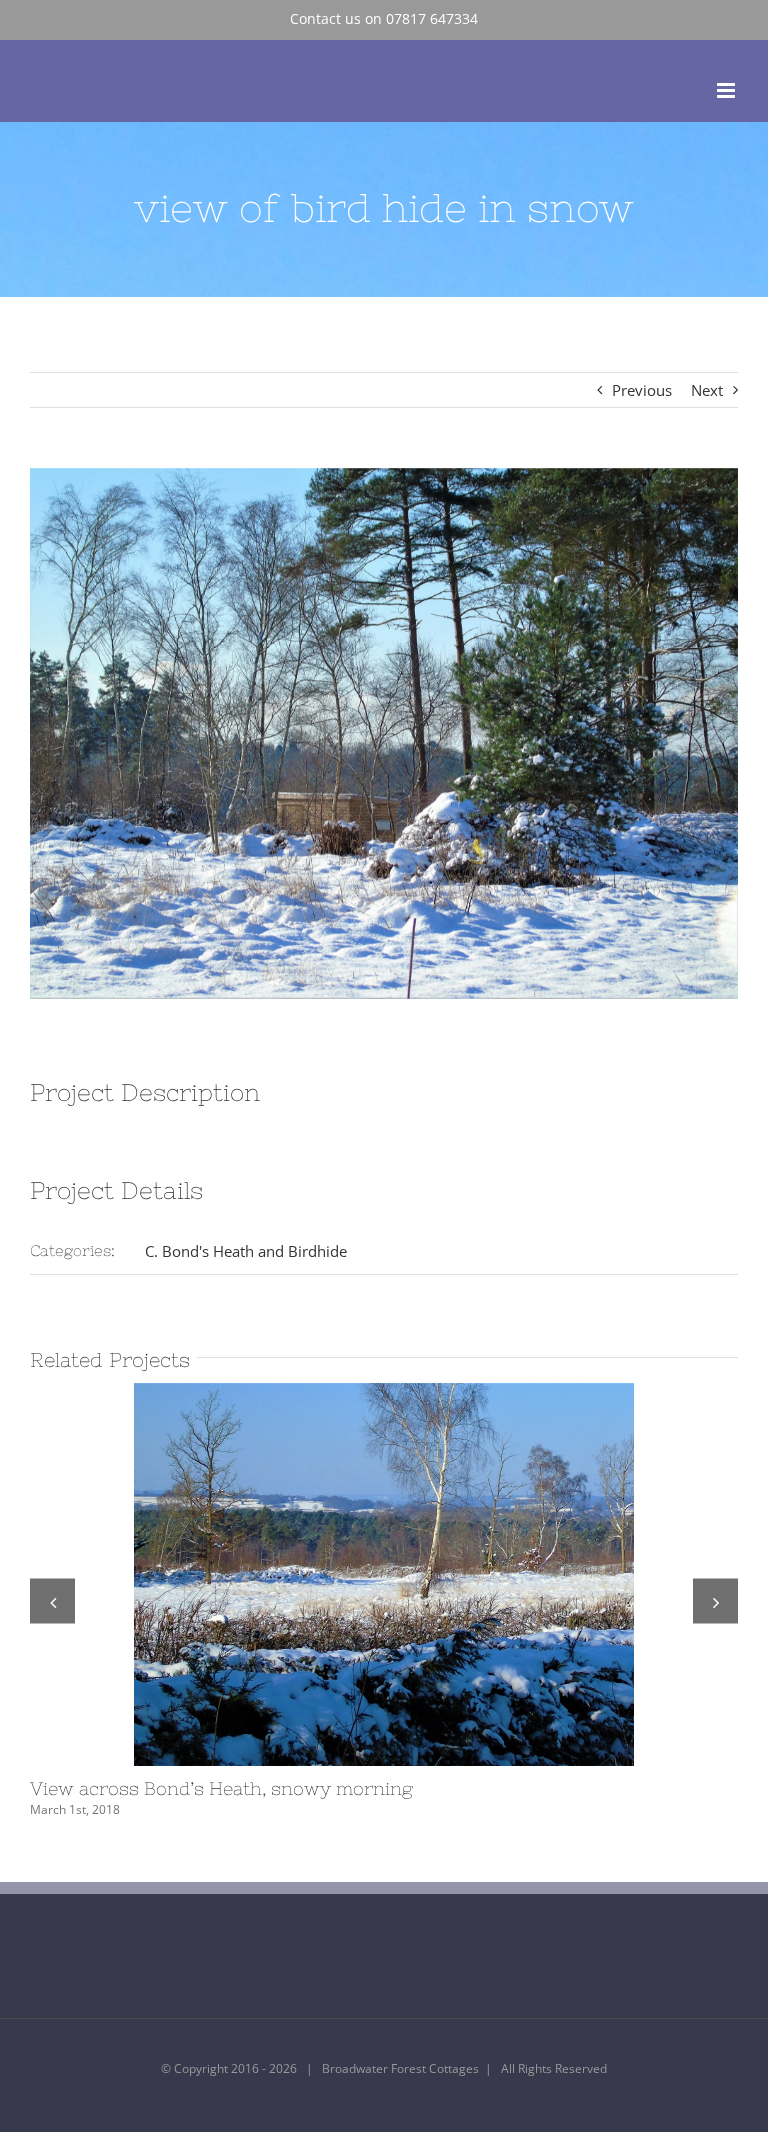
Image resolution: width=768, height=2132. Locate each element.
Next (707, 390)
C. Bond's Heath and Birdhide (246, 1251)
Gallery (421, 1575)
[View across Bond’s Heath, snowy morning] (384, 1574)
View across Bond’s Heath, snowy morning (348, 1575)
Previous (642, 390)
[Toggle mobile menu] (727, 90)
